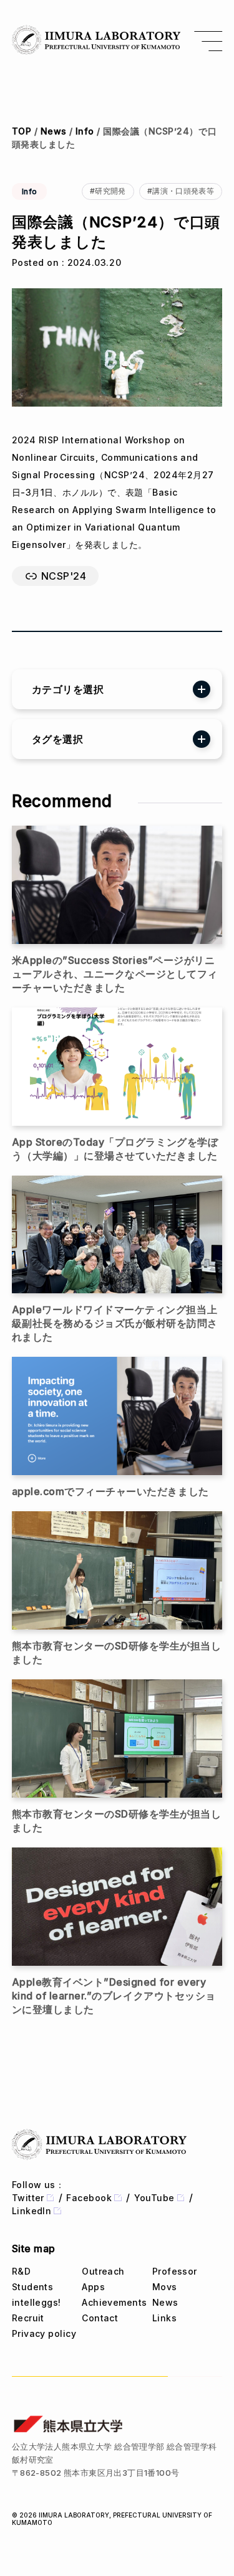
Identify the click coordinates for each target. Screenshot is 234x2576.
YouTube (154, 2198)
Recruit (28, 2318)
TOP (22, 131)
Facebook (89, 2198)
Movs (165, 2287)
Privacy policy (44, 2333)
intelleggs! (37, 2302)
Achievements (114, 2302)
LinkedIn (32, 2211)
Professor (175, 2271)
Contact (100, 2318)
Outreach (103, 2271)
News (54, 131)
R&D (21, 2271)
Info (85, 131)
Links (164, 2318)
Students (33, 2287)
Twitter (28, 2198)
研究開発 (110, 191)
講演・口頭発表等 (183, 191)
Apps (93, 2287)
